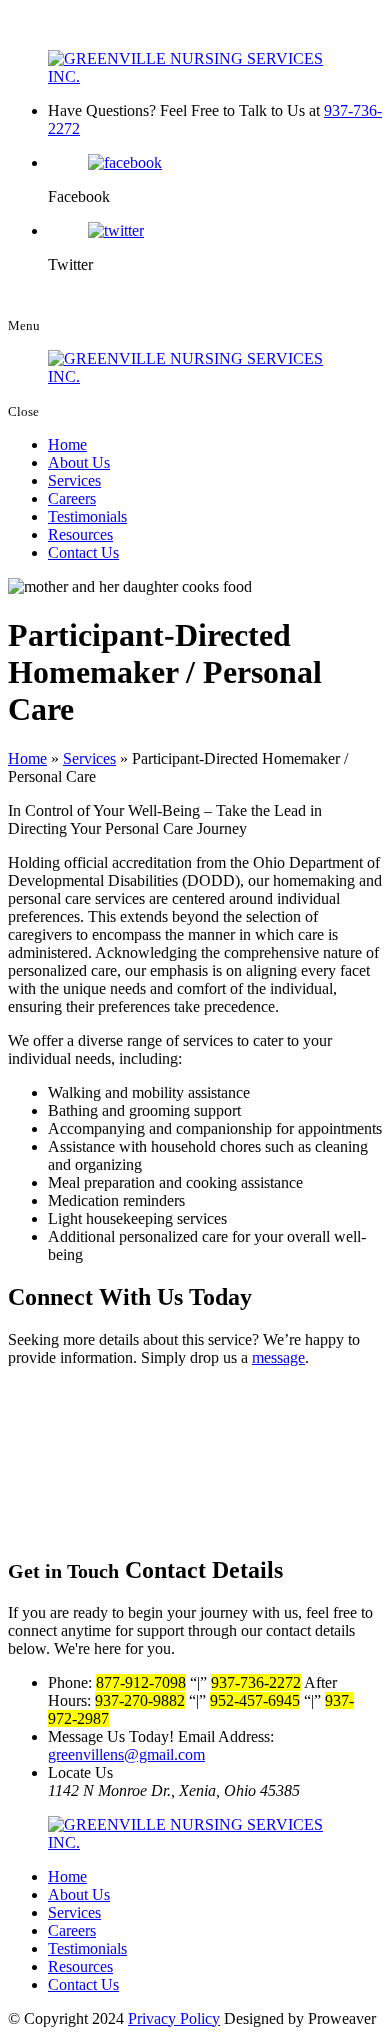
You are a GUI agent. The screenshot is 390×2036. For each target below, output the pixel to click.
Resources (80, 534)
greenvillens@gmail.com (126, 1754)
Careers (72, 498)
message (278, 1357)
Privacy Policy (174, 2018)
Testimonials (87, 516)
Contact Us (83, 552)
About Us (79, 462)
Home (67, 444)
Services (74, 480)
